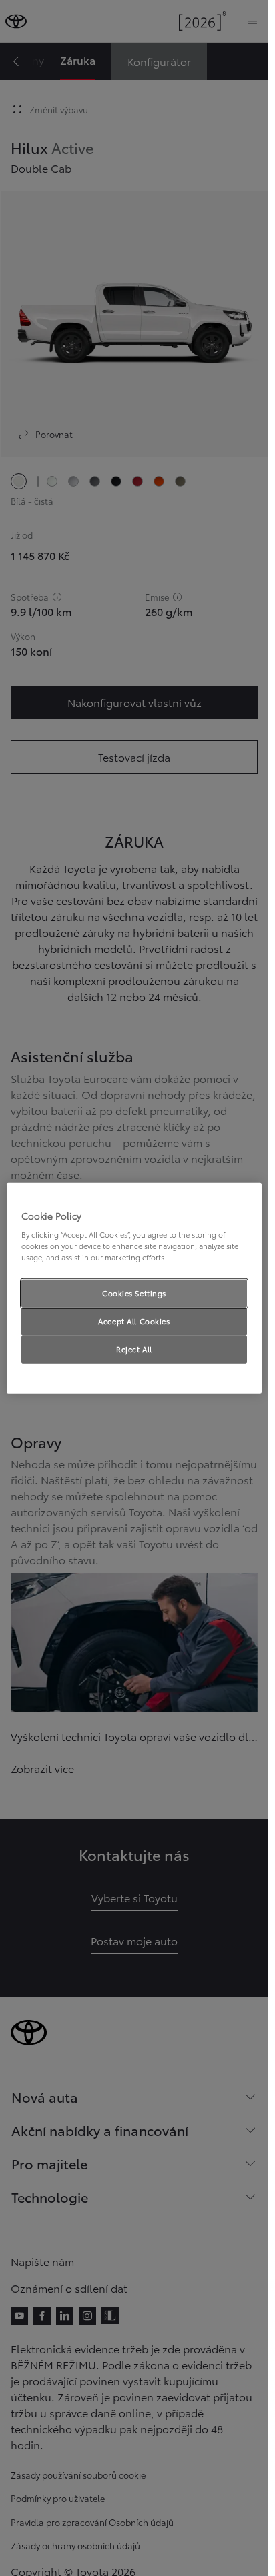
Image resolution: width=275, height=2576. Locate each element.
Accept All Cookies (134, 1321)
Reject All (134, 1349)
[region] (134, 1288)
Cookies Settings (134, 1293)
